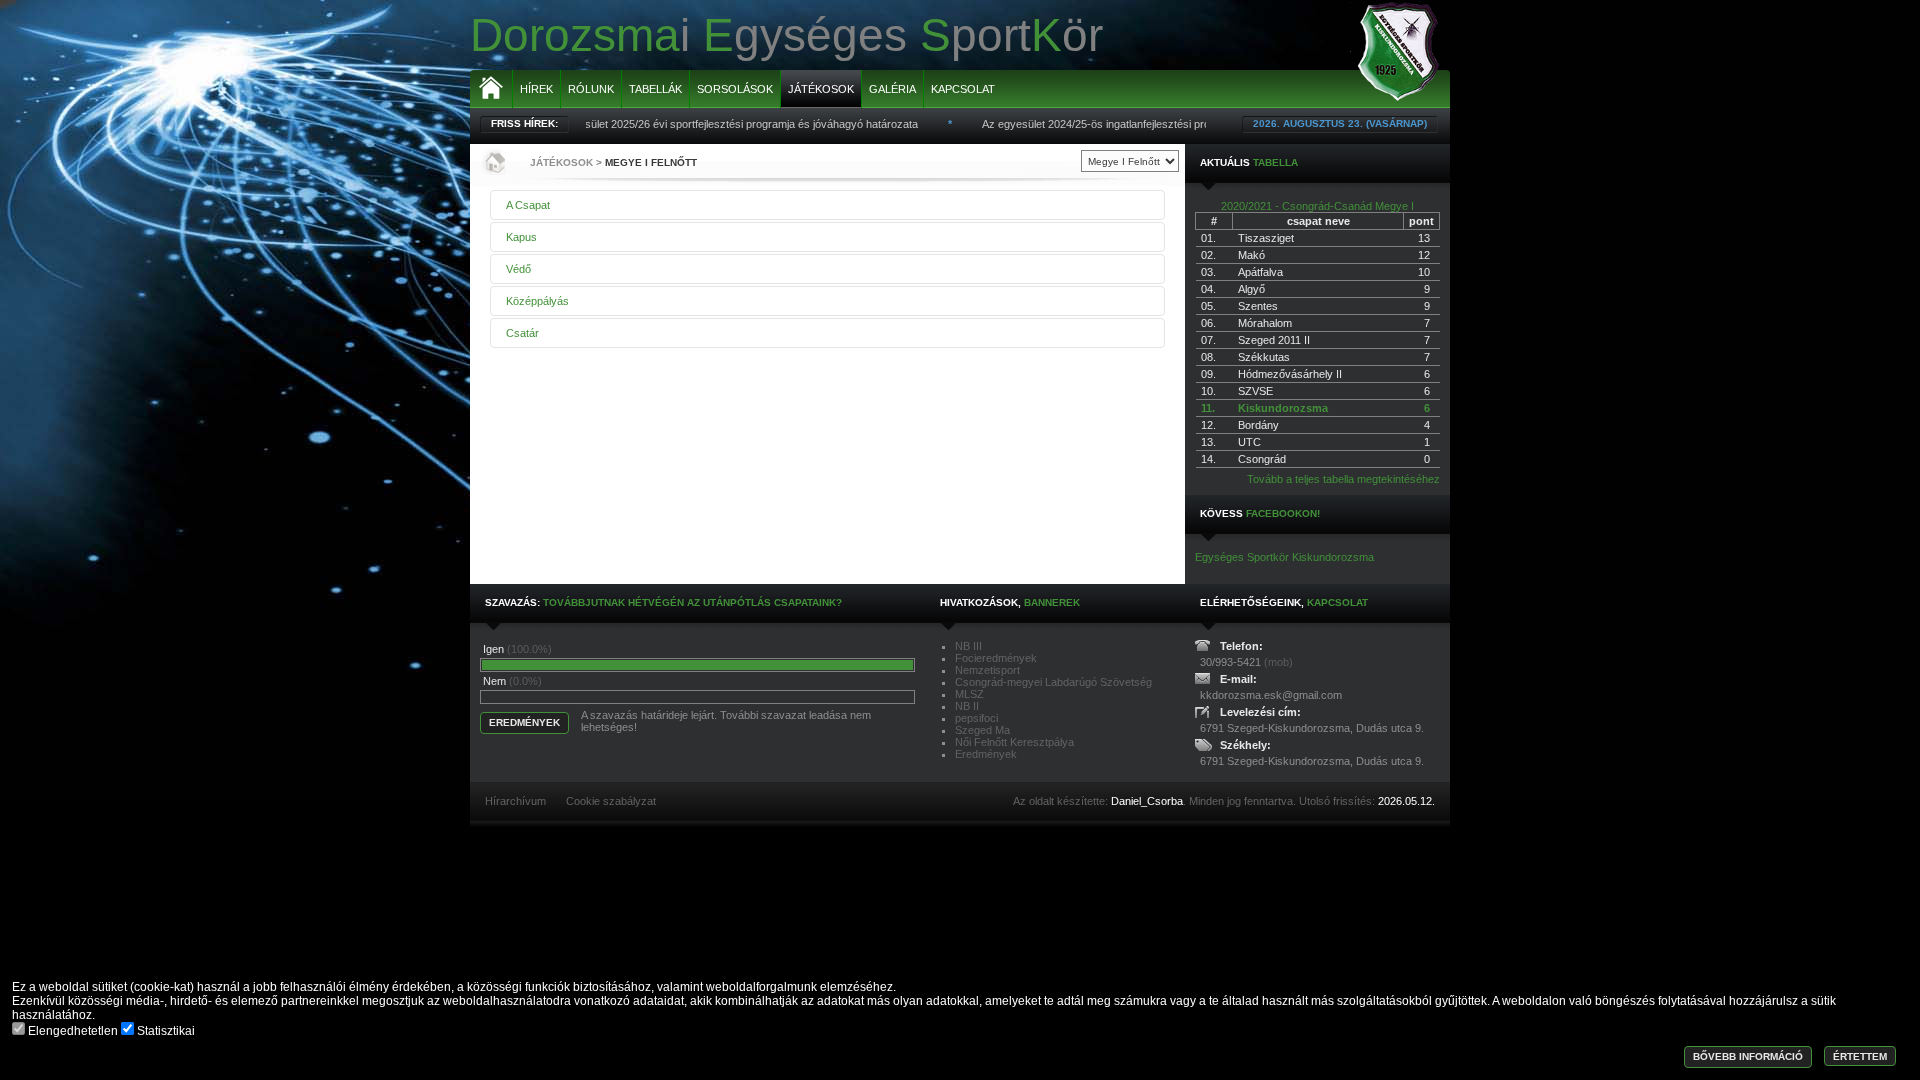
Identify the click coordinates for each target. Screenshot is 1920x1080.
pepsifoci (976, 718)
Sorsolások (735, 89)
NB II (967, 706)
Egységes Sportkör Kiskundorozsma (1284, 557)
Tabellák (655, 89)
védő (518, 269)
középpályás (537, 301)
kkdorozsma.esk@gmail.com (1271, 695)
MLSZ (969, 694)
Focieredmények (996, 658)
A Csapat (528, 205)
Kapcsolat (963, 89)
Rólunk (591, 89)
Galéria (892, 89)
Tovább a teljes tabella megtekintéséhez (1343, 479)
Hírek (536, 89)
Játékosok (821, 89)
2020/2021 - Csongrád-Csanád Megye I (1317, 206)
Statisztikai (164, 1031)
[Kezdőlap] (493, 162)
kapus (521, 237)
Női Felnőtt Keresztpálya (1014, 742)
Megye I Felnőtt (651, 162)
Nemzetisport (987, 670)
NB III (968, 646)
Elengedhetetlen (73, 1031)
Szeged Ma (982, 730)
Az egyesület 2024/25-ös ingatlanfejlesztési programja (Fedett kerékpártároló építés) (1163, 124)
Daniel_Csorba (1147, 801)
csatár (522, 333)
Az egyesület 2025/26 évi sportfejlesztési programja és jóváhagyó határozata (707, 124)
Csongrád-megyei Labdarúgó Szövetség (1053, 682)
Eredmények (986, 754)
